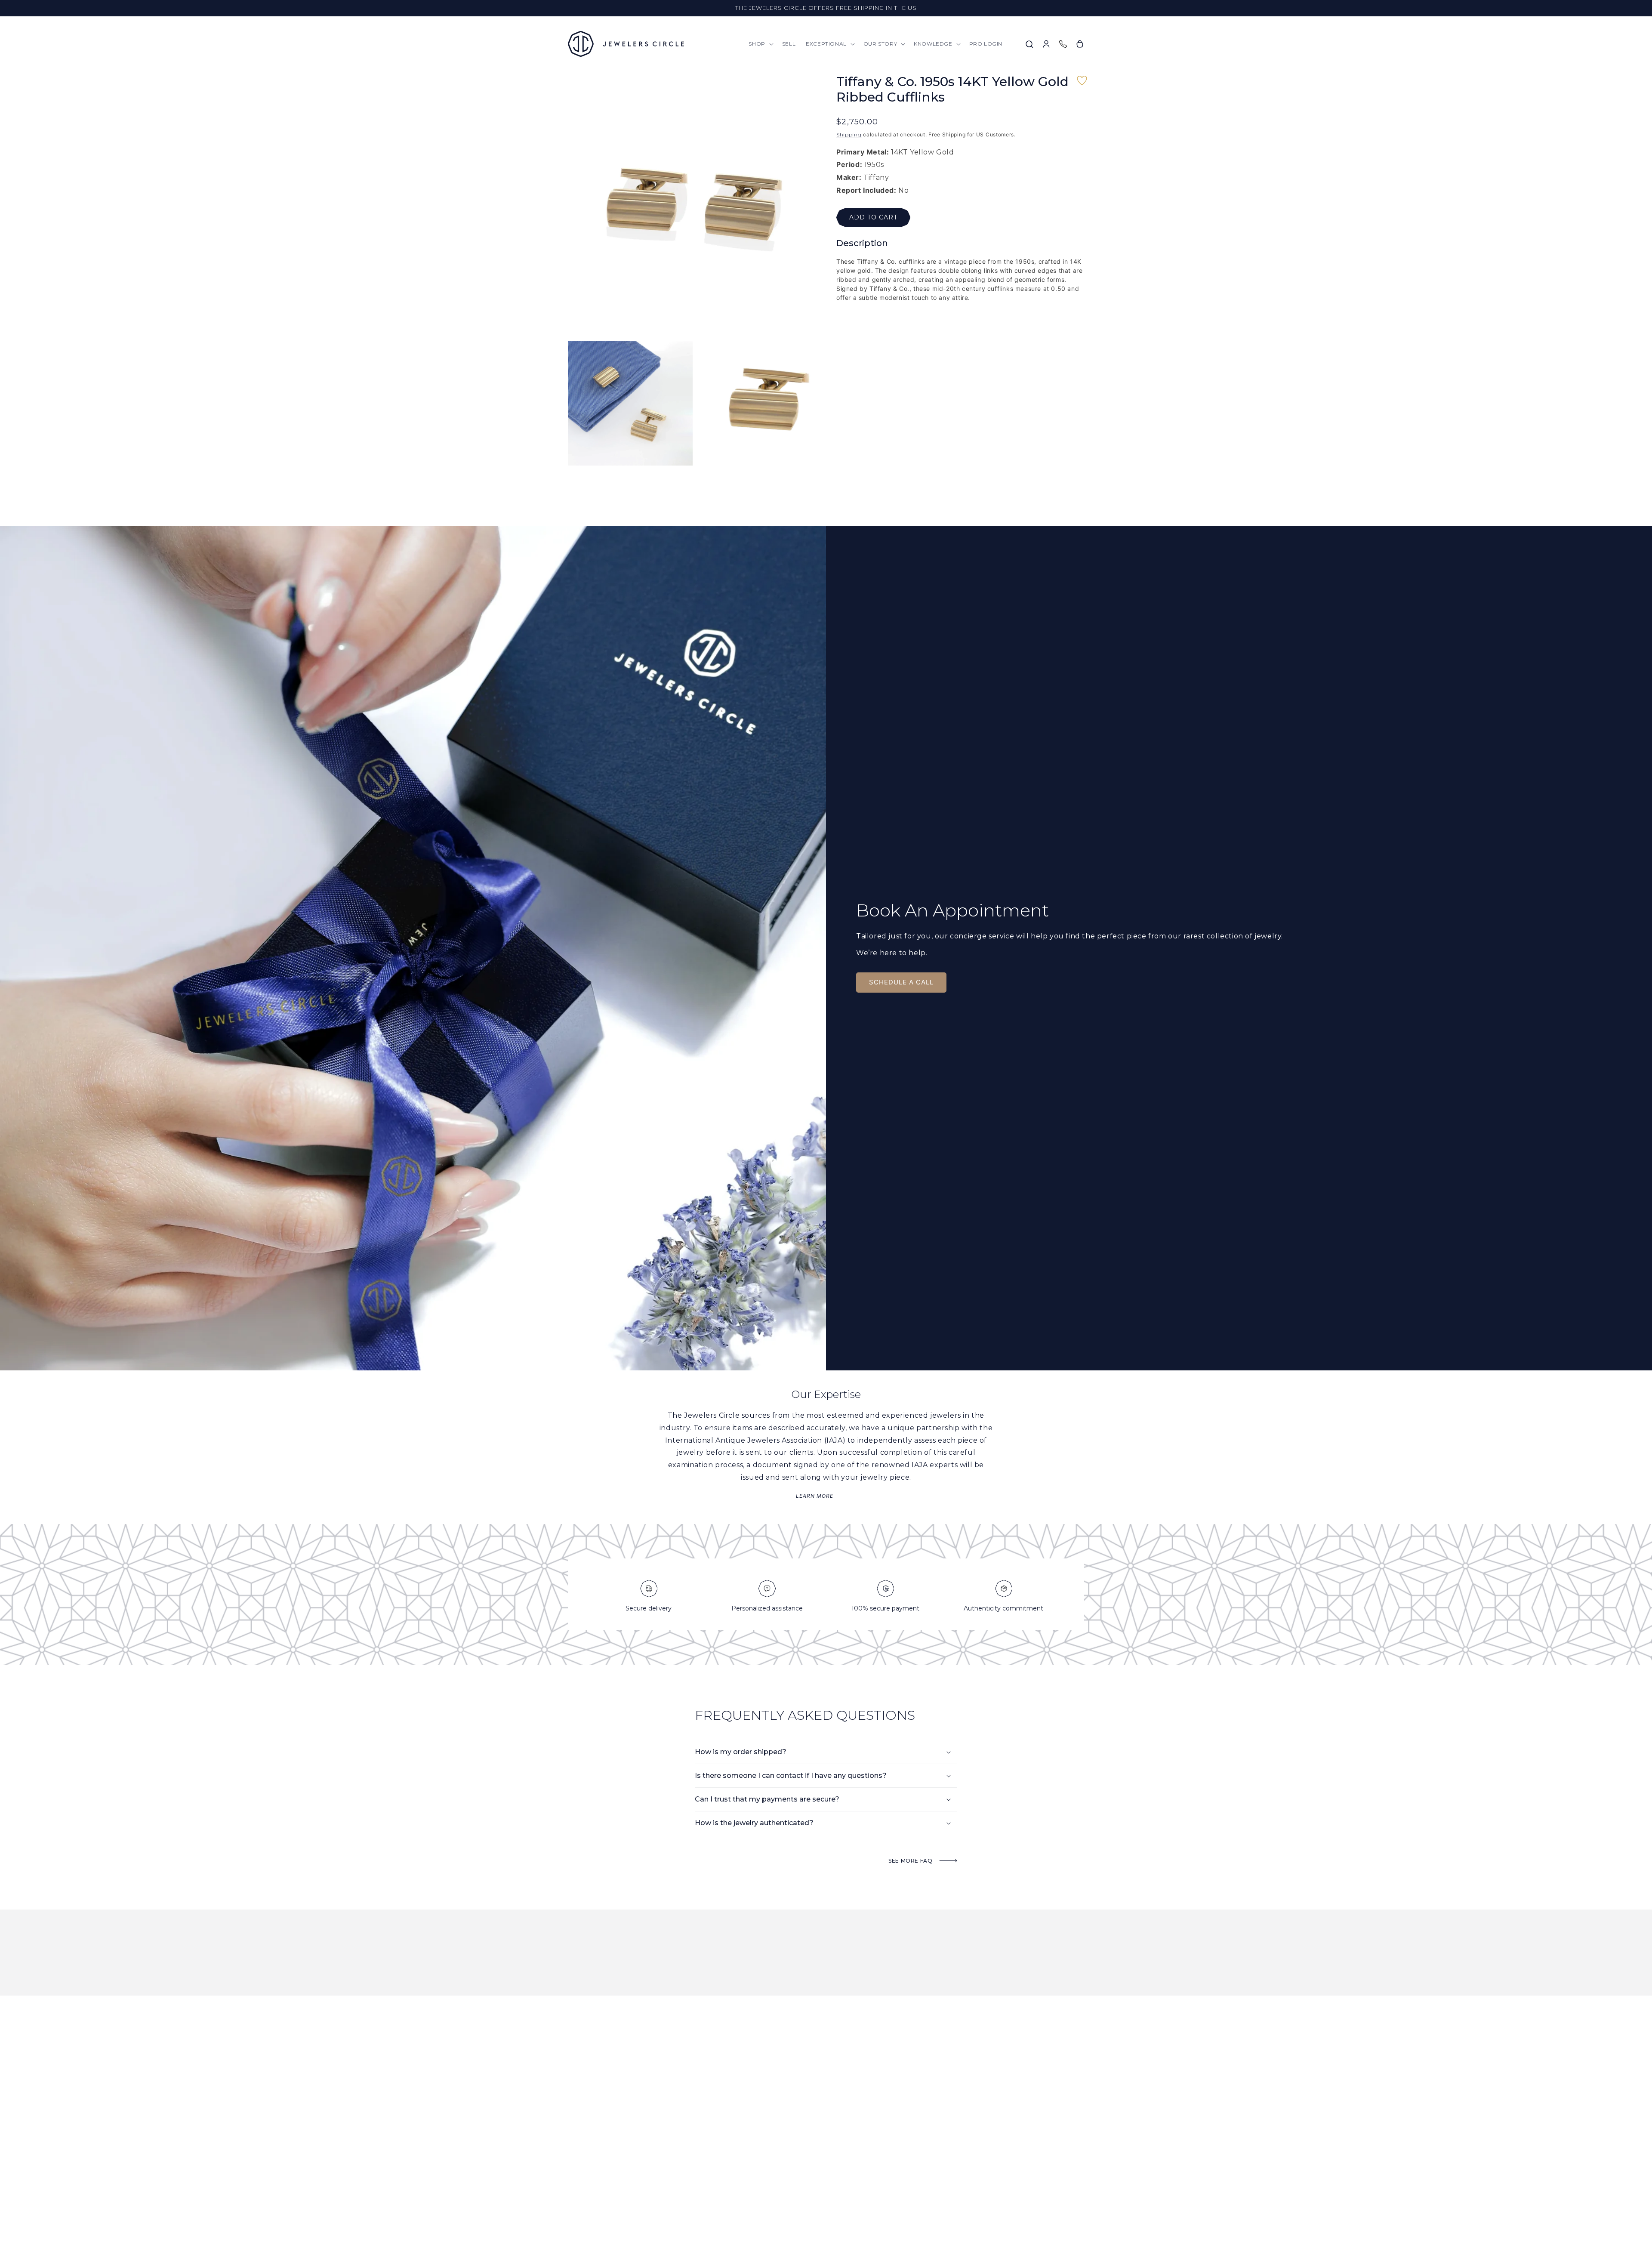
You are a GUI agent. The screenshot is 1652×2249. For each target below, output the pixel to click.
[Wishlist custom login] (1082, 85)
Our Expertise (745, 2161)
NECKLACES (832, 2161)
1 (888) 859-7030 (633, 2138)
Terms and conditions (939, 2161)
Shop (732, 2127)
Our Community (747, 2149)
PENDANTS (831, 2138)
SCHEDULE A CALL (901, 982)
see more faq (911, 1861)
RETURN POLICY (929, 2183)
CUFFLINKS (831, 2194)
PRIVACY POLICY (929, 2194)
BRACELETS (831, 2172)
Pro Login (739, 2172)
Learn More (815, 1496)
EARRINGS (830, 2149)
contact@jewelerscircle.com (609, 2149)
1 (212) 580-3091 (586, 2138)
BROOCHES (831, 2183)
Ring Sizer (923, 2149)
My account (742, 2183)
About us (738, 2138)
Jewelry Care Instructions (946, 2138)
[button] (760, 44)
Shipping (849, 135)
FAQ (914, 2127)
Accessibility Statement (942, 2205)
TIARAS (826, 2205)
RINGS (825, 2127)
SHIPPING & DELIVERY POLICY (946, 2172)
